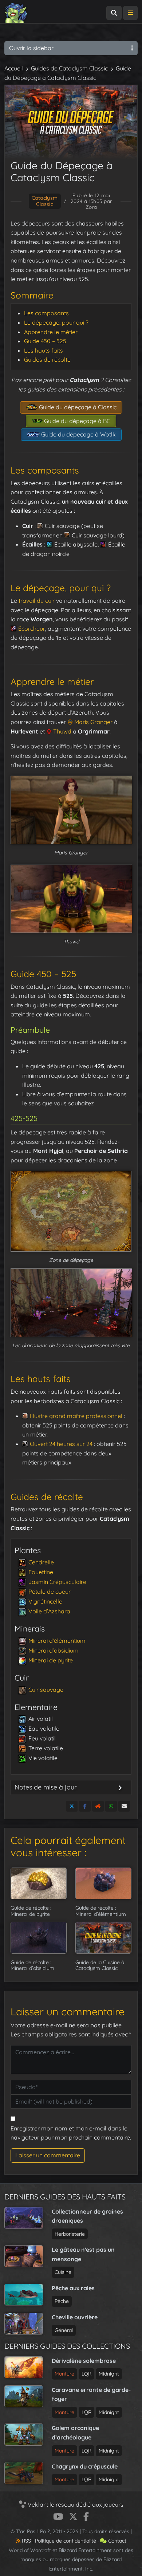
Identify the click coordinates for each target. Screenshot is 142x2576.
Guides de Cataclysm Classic (69, 68)
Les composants (46, 313)
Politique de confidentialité (66, 2541)
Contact (117, 2541)
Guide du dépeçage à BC (76, 421)
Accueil (14, 68)
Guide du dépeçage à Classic (77, 407)
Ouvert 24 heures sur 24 (61, 1444)
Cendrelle (41, 1562)
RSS (26, 2541)
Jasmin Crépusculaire (57, 1582)
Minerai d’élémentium (57, 1641)
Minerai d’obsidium (54, 1650)
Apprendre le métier (51, 332)
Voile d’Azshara (49, 1611)
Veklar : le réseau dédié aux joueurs (75, 2504)
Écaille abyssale (76, 544)
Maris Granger (93, 722)
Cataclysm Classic (45, 201)
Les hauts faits (44, 350)
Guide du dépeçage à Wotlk (78, 434)
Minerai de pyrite (51, 1660)
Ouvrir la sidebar (31, 48)
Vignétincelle (45, 1601)
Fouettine (41, 1572)
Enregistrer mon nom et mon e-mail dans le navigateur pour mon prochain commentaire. (71, 2133)
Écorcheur (32, 629)
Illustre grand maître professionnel (76, 1416)
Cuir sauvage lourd (97, 535)
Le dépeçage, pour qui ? (56, 322)
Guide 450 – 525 (45, 341)
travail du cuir (37, 601)
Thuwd (62, 731)
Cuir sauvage (62, 526)
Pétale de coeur (50, 1592)
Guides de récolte (47, 359)
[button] (71, 1211)
